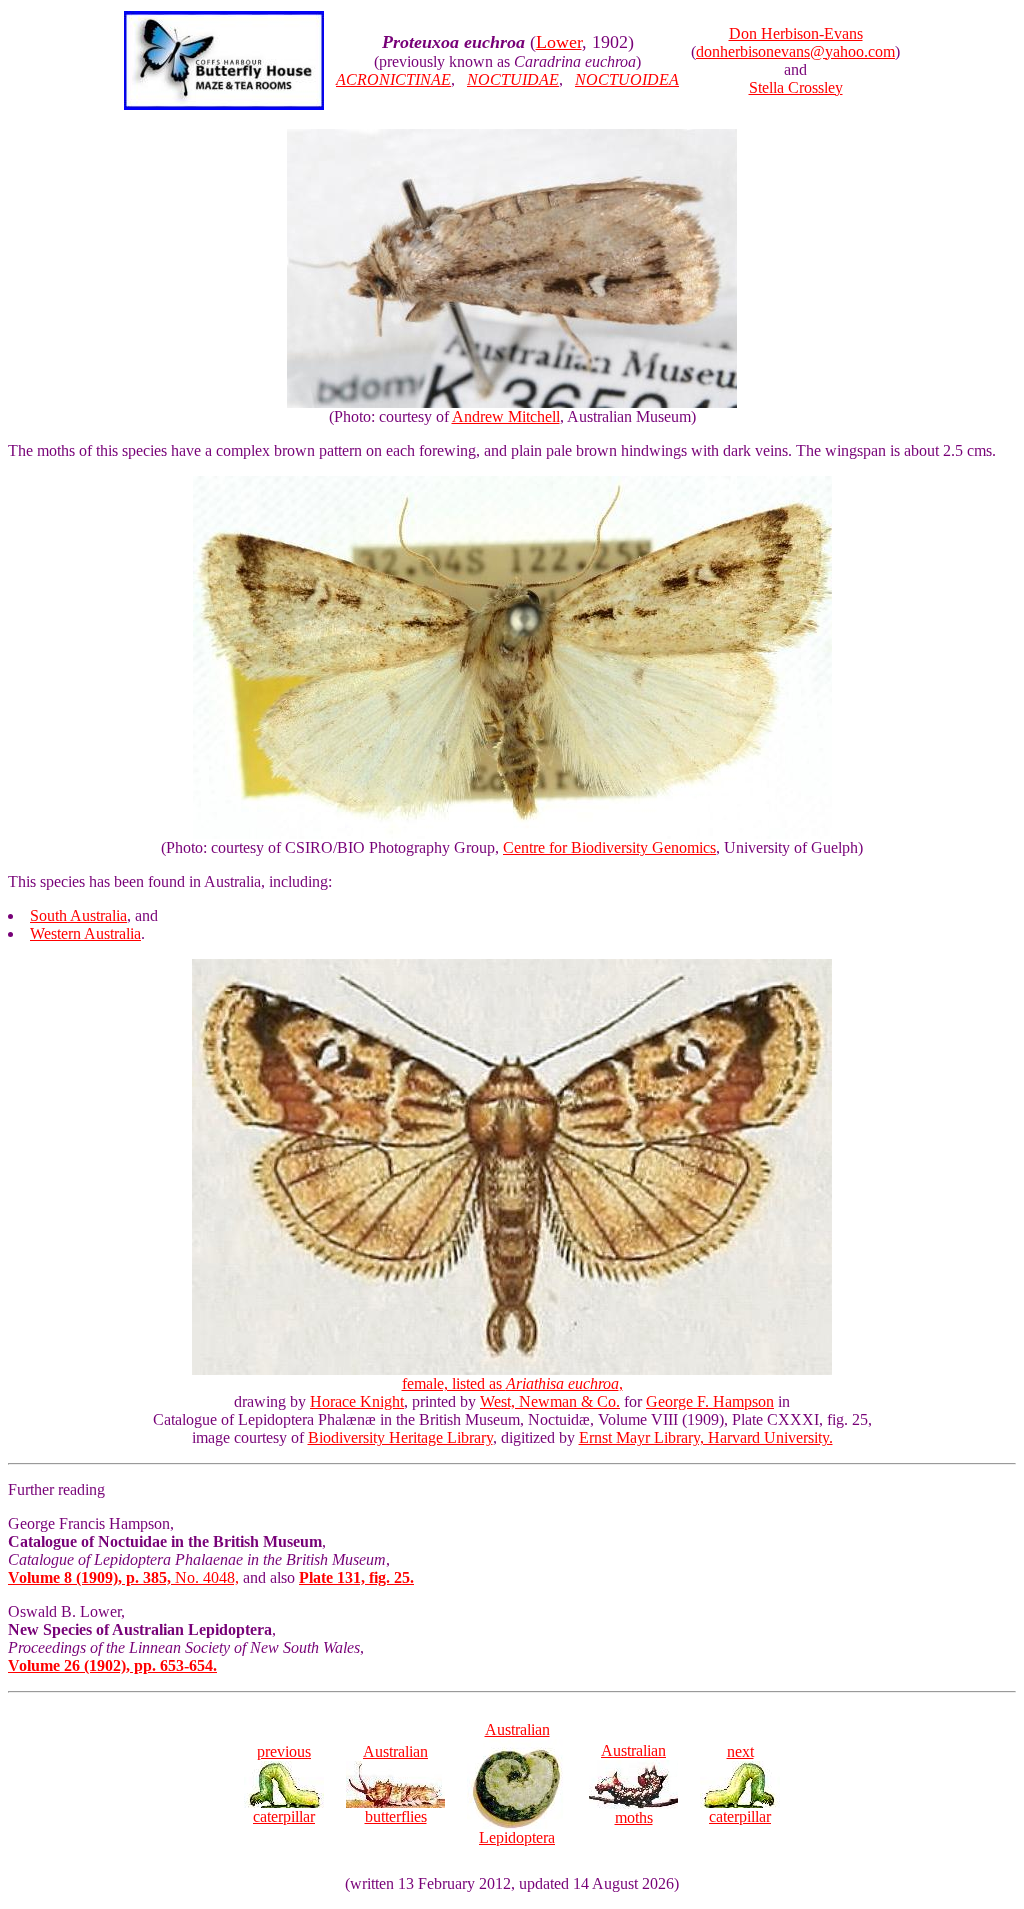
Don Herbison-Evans (796, 33)
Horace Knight (357, 1401)
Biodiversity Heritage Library (400, 1437)
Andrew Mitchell (506, 416)
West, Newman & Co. (550, 1401)
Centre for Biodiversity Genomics (609, 847)
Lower (559, 42)
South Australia (78, 915)
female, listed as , (512, 1383)
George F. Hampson (710, 1401)
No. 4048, (123, 1577)
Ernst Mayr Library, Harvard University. (706, 1437)
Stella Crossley (796, 87)
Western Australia (85, 933)
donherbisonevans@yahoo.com (795, 51)
